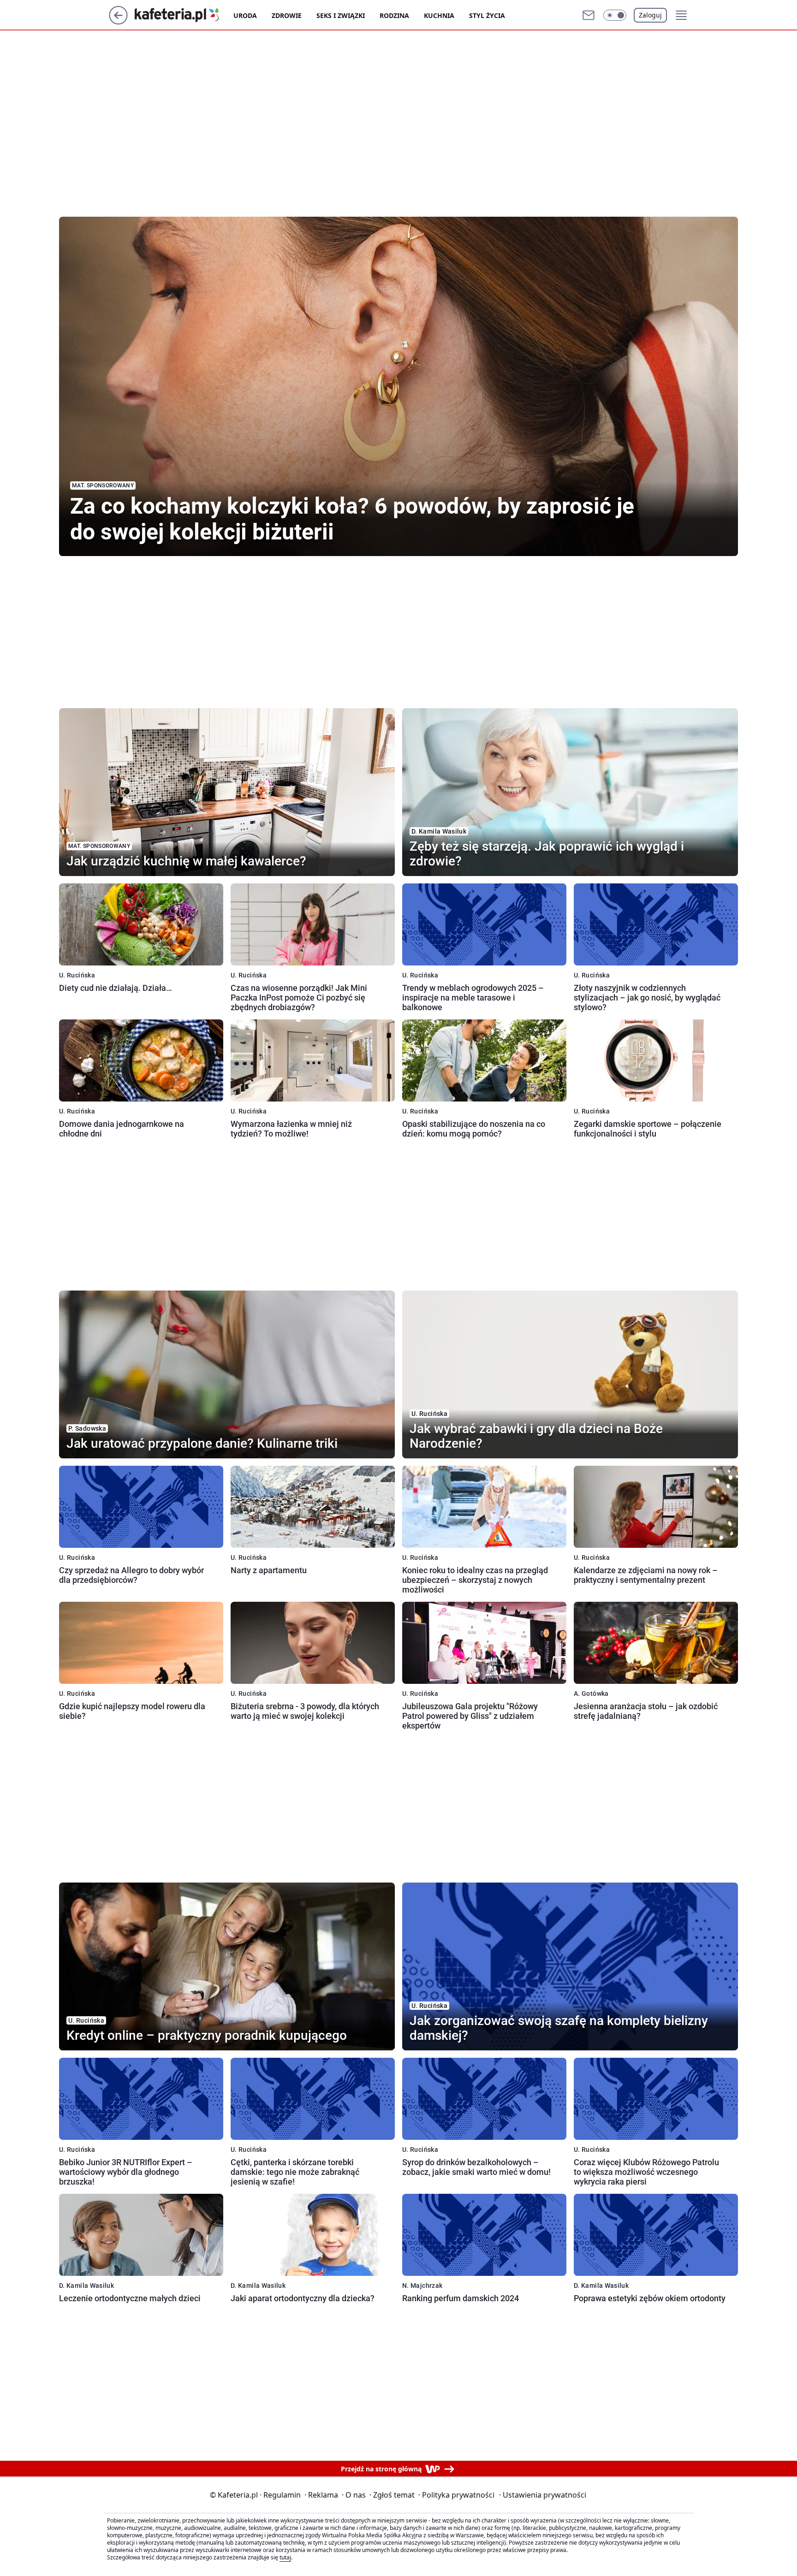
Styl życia (487, 15)
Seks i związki (341, 15)
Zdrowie (287, 15)
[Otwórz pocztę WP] (589, 15)
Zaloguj (650, 15)
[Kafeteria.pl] (184, 15)
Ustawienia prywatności (543, 2495)
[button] (615, 15)
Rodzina (394, 15)
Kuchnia (439, 15)
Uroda (245, 15)
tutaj (285, 2557)
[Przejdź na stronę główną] (118, 22)
